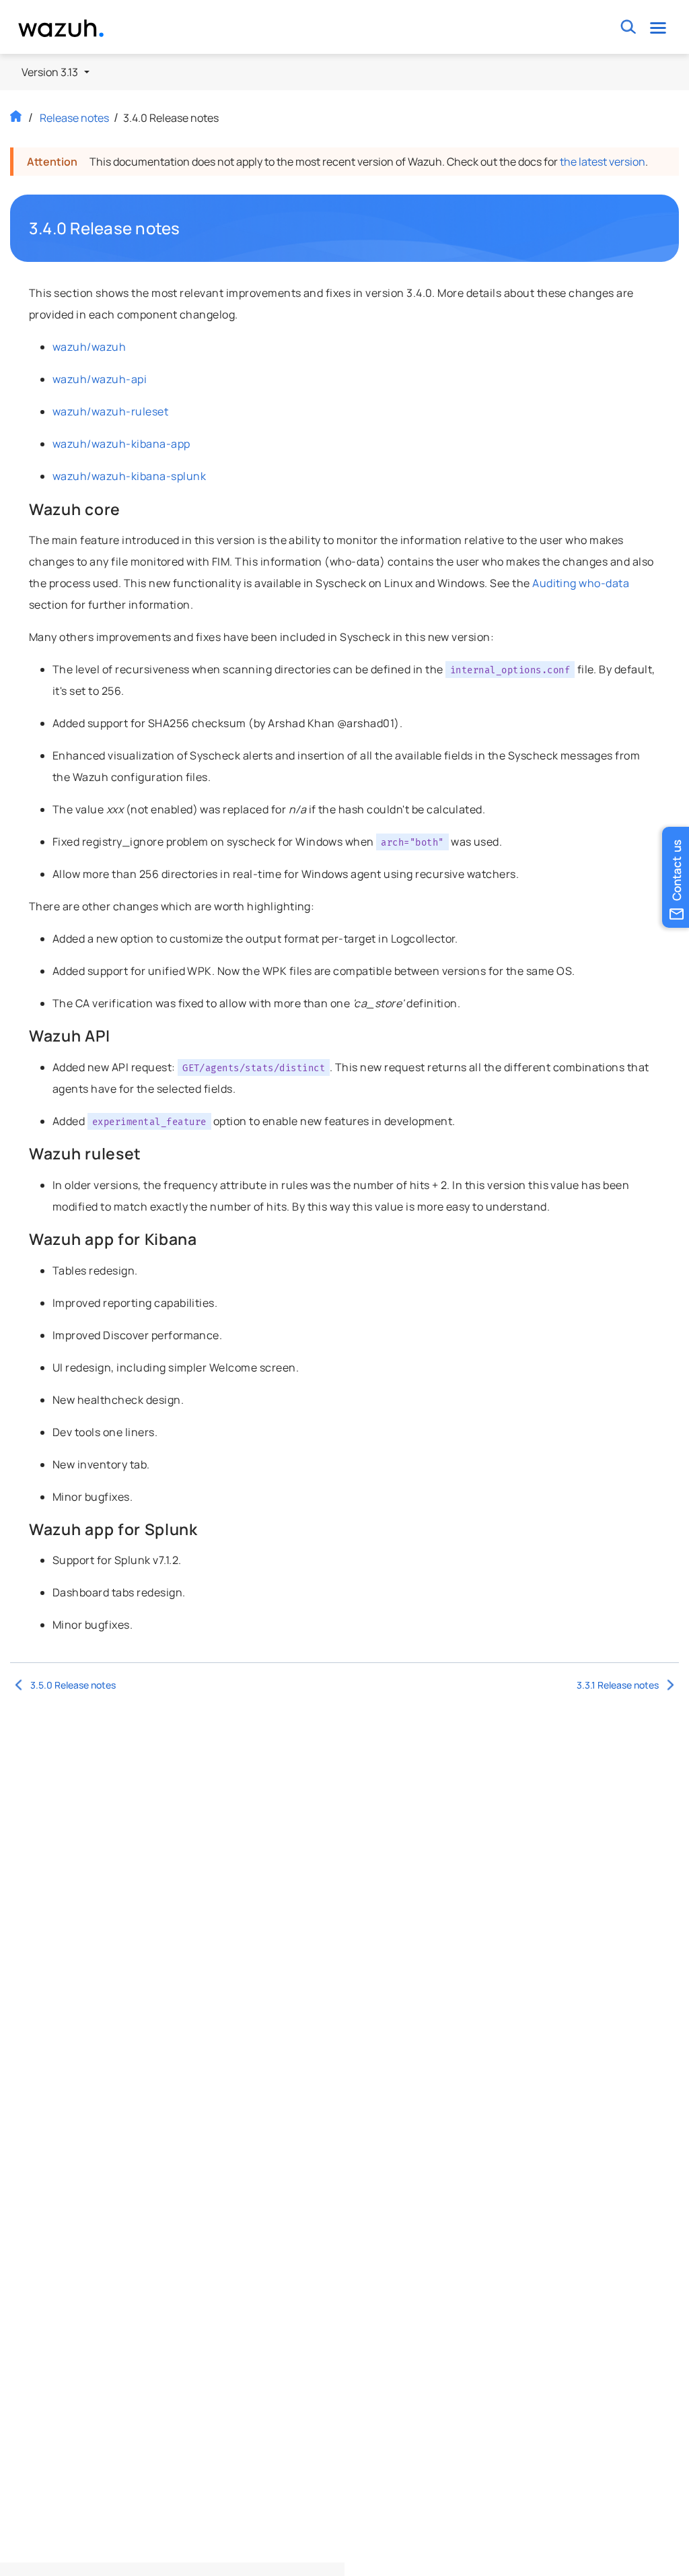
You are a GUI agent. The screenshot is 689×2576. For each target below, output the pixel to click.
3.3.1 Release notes (618, 1685)
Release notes (74, 118)
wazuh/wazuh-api (100, 379)
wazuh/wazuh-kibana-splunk (129, 476)
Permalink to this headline (188, 228)
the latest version (603, 162)
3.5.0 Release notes (73, 1685)
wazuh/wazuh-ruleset (110, 411)
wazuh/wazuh (89, 347)
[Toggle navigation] (658, 27)
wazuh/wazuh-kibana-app (121, 444)
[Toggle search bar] (629, 27)
